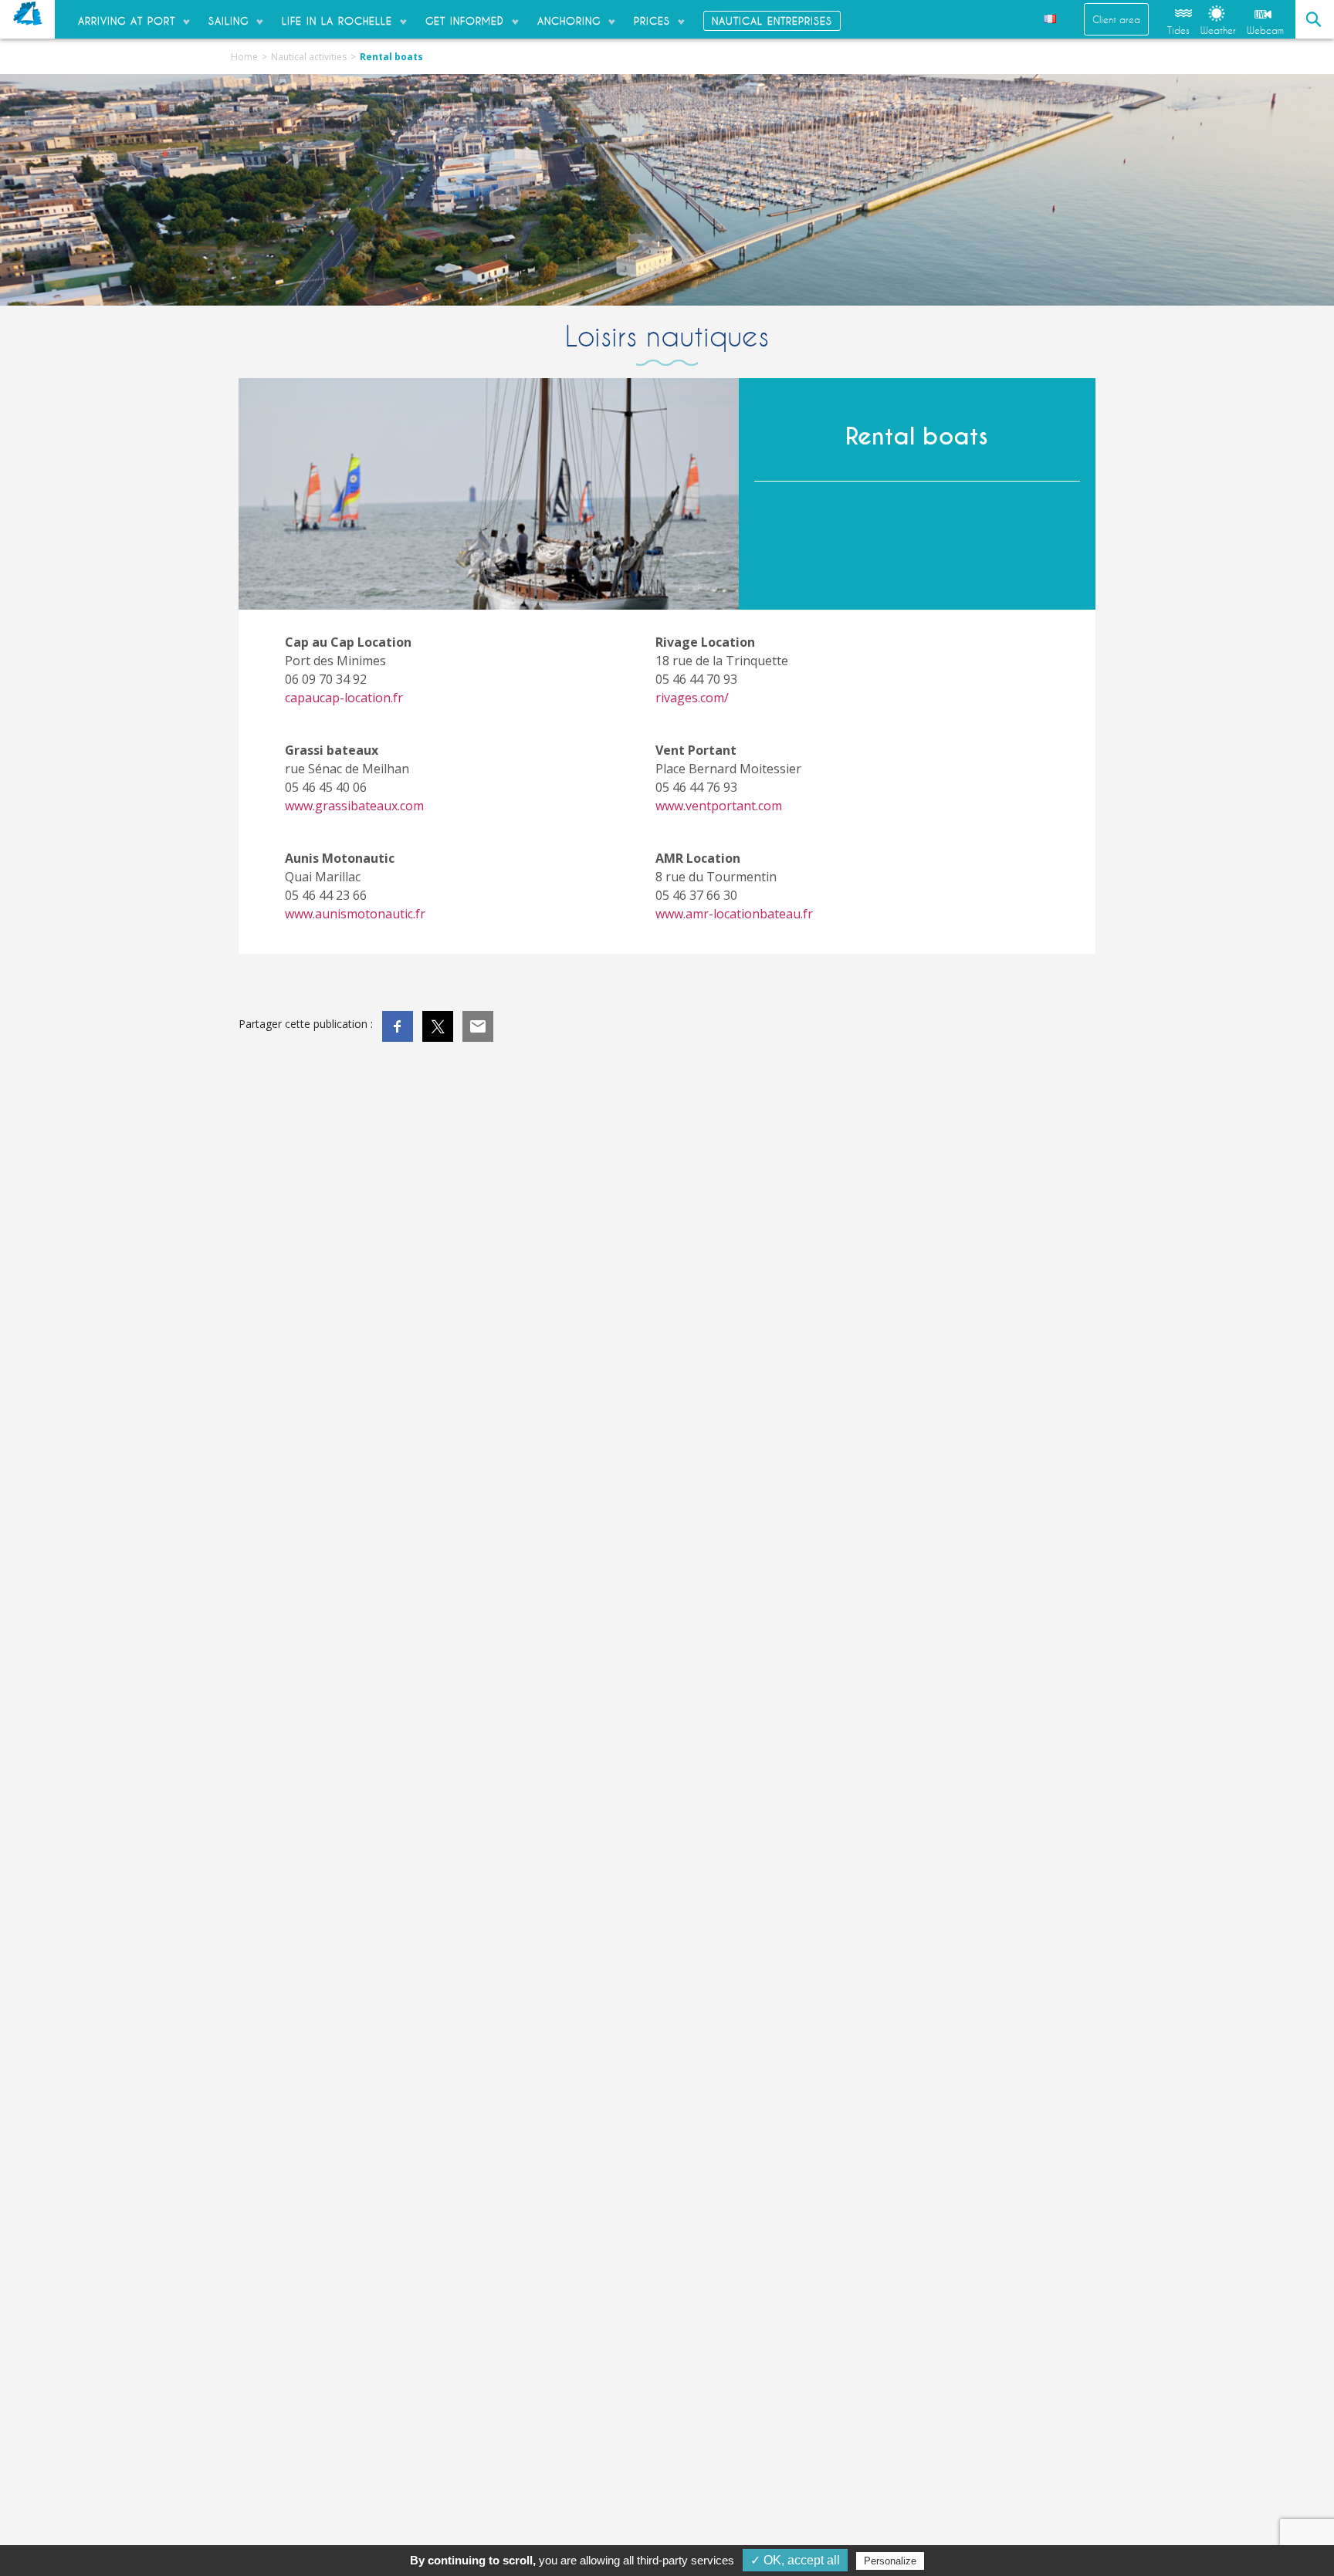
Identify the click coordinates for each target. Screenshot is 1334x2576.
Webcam (1265, 30)
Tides (1178, 30)
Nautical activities (309, 57)
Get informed (465, 21)
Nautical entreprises (772, 21)
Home (244, 57)
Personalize (890, 2561)
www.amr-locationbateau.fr (734, 914)
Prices (652, 21)
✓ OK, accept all (795, 2560)
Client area (1116, 19)
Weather (1218, 30)
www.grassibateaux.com (354, 806)
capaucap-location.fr (344, 698)
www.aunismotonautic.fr (355, 914)
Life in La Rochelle (337, 21)
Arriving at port (127, 21)
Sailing (229, 21)
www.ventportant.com (719, 806)
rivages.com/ (692, 698)
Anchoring (569, 21)
